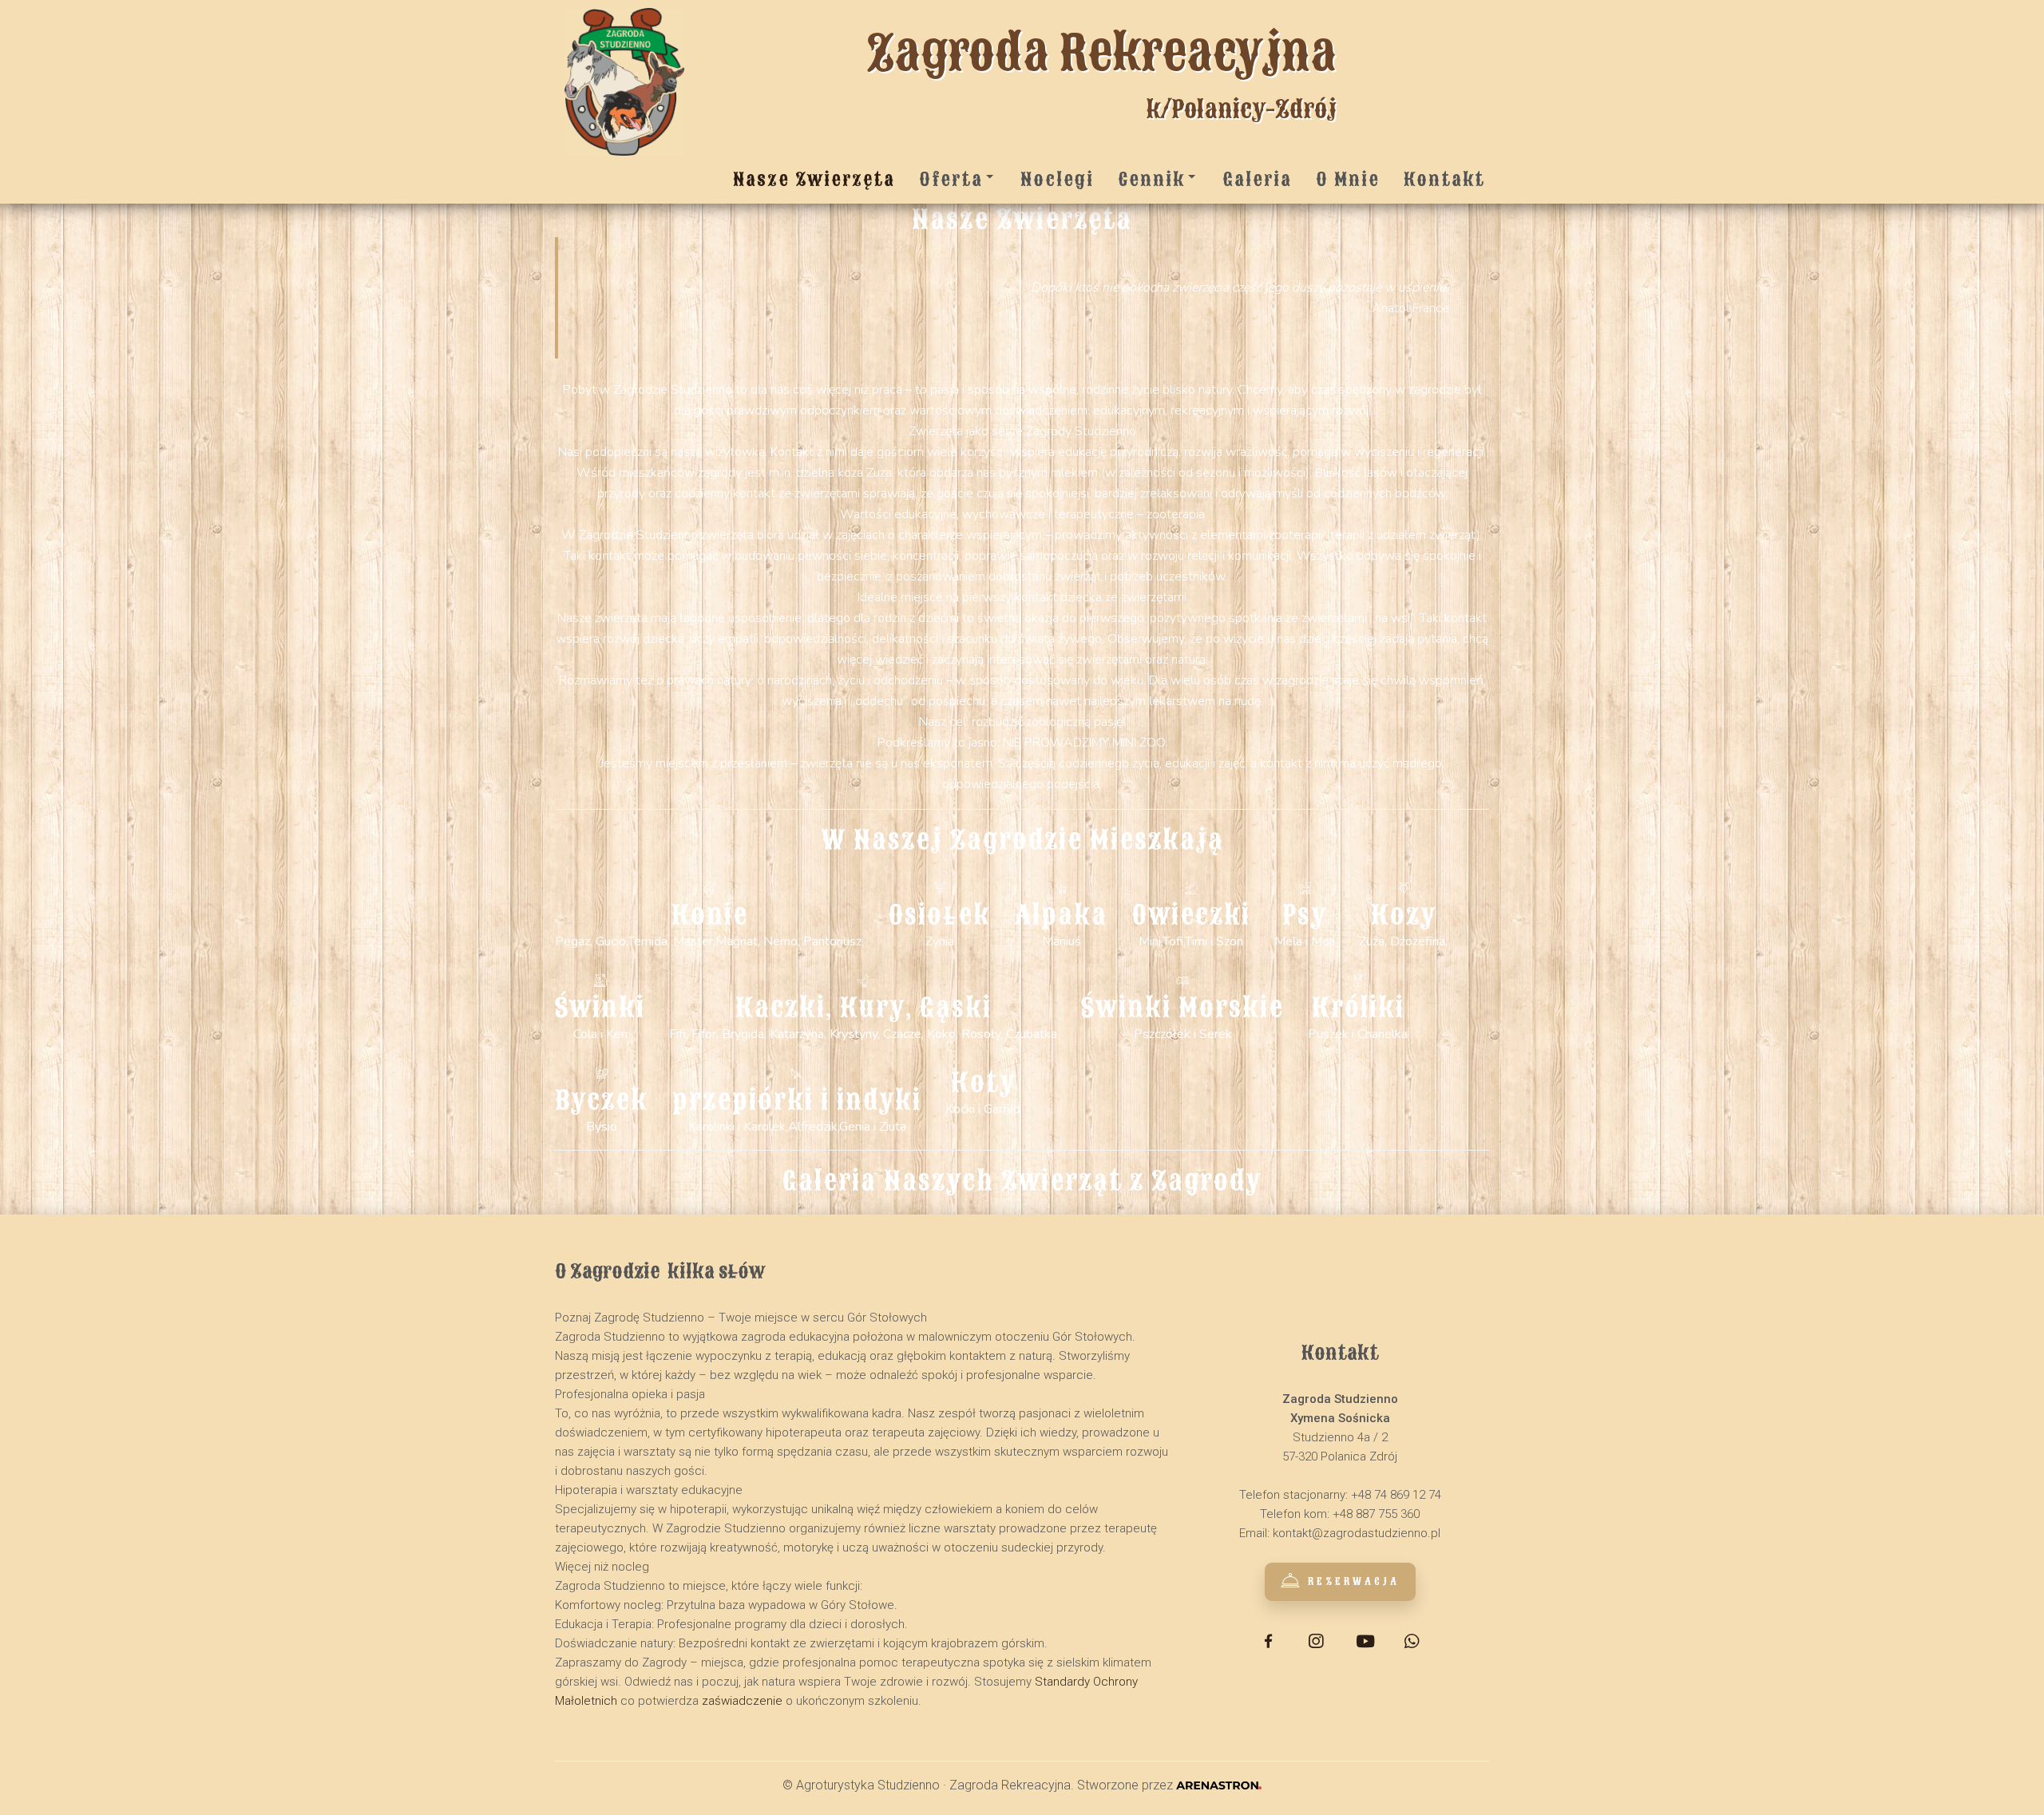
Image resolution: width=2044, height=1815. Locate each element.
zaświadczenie (742, 1701)
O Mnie (1348, 179)
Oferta (951, 179)
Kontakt (1444, 179)
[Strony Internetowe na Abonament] (1218, 1785)
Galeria (1257, 179)
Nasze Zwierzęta (814, 179)
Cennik (1151, 179)
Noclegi (1057, 179)
